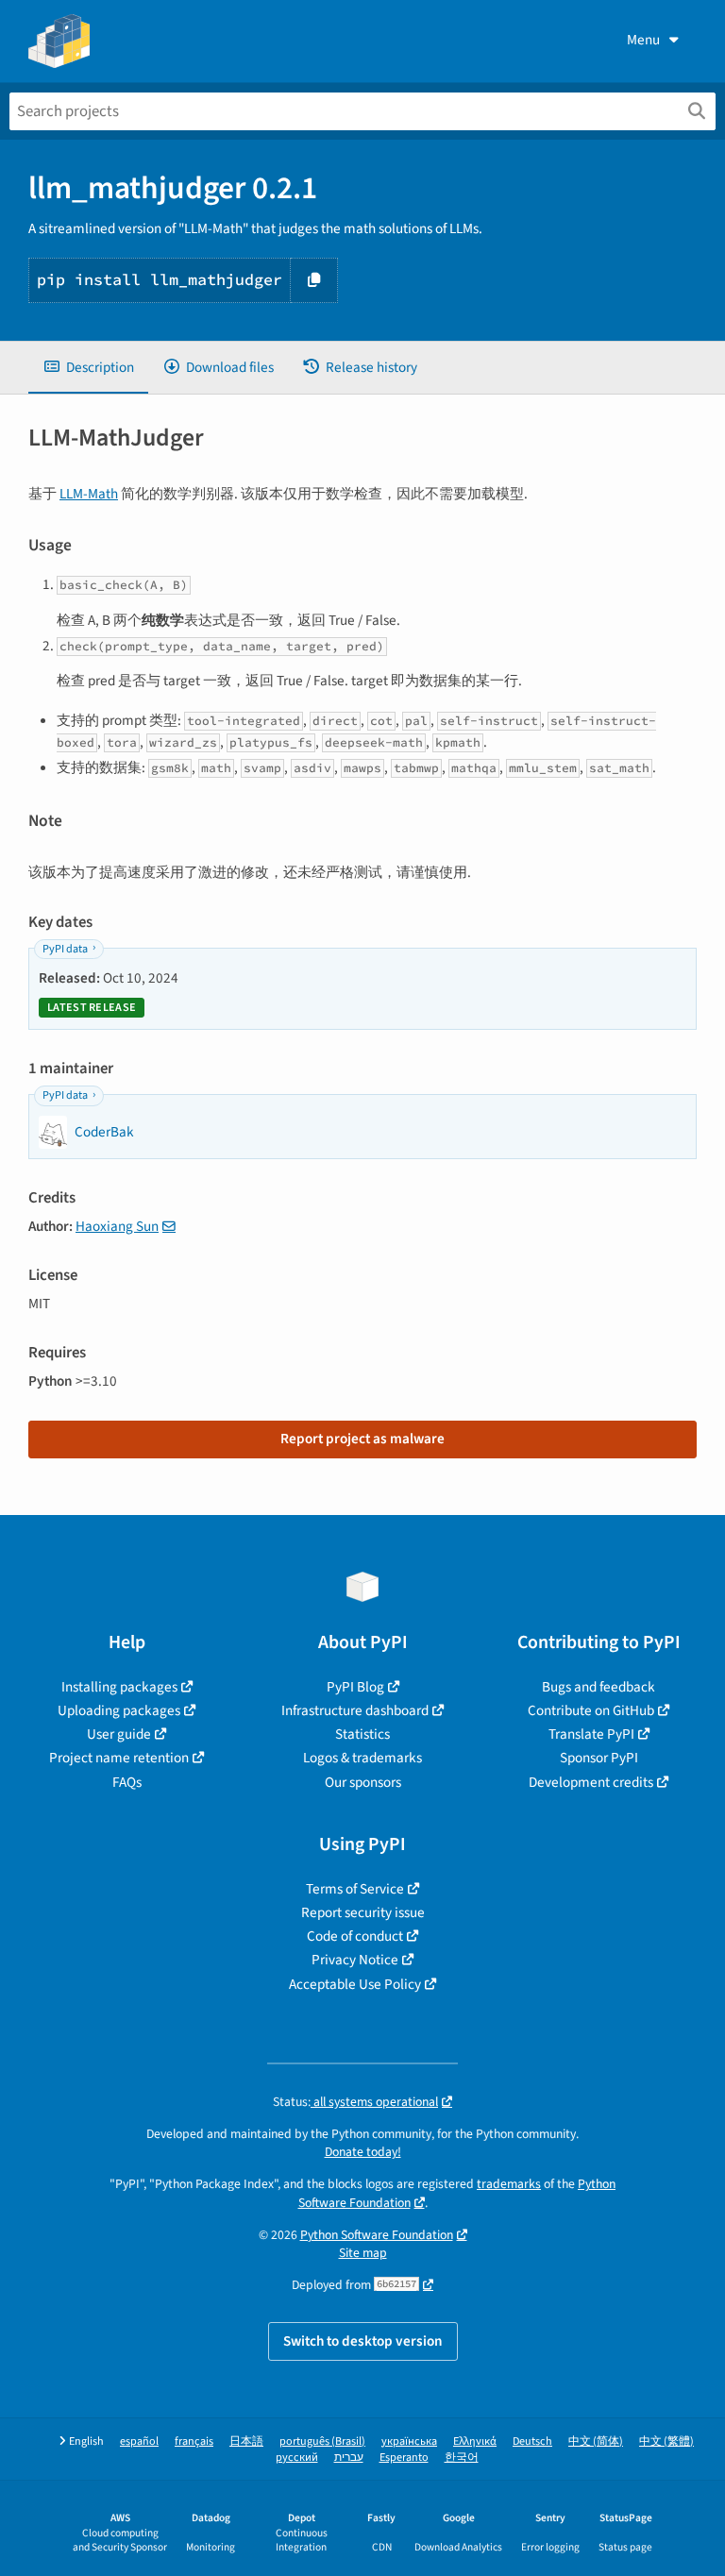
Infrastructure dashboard (355, 1710)
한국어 (462, 2458)
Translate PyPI (591, 1734)
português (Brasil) (322, 2441)
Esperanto (404, 2458)
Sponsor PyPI (599, 1758)
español (139, 2441)
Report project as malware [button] (362, 1439)
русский (297, 2458)
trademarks (509, 2184)
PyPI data (65, 949)
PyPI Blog (355, 1687)
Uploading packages (119, 1710)
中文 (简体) (596, 2441)
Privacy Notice (355, 1960)
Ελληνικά (475, 2441)
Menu (643, 40)
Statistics (362, 1734)
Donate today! (363, 2152)
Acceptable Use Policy (355, 1984)
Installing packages (119, 1687)
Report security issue (363, 1912)
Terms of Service (355, 1889)
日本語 (246, 2441)
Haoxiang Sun (117, 1226)
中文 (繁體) (666, 2441)
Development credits (591, 1782)
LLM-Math (89, 494)
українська (409, 2441)
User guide (119, 1734)
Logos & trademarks (362, 1758)
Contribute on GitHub (591, 1710)
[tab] (88, 368)
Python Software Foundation (377, 2235)
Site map (363, 2253)
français (194, 2441)
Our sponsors (363, 1782)
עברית (349, 2458)
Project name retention (119, 1758)
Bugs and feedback (599, 1687)
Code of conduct (355, 1936)
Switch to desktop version (363, 2341)
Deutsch (532, 2441)
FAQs (127, 1782)
